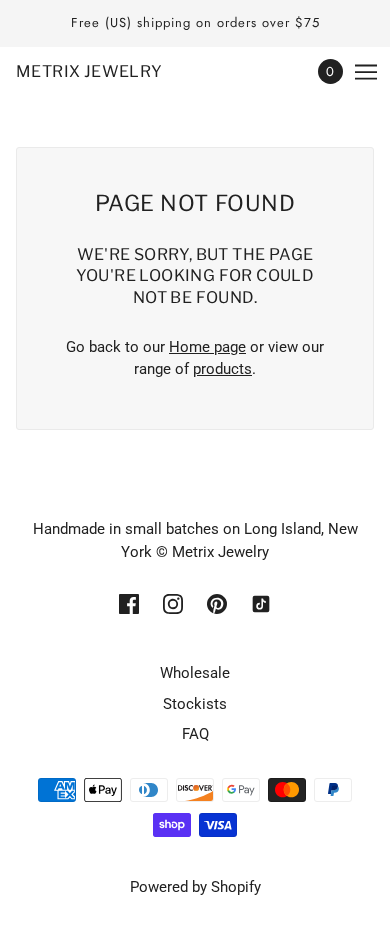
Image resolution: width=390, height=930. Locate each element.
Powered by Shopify (195, 887)
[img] (129, 602)
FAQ (195, 734)
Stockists (195, 704)
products (222, 369)
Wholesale (195, 673)
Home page (207, 347)
